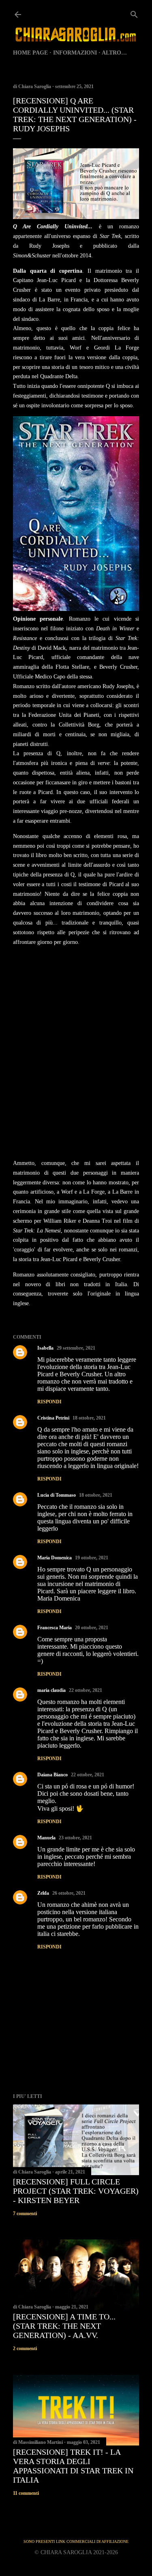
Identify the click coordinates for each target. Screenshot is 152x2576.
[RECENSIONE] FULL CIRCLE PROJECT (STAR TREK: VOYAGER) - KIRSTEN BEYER (76, 2191)
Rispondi (49, 1402)
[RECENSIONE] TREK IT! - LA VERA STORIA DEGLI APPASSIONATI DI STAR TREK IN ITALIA (73, 2466)
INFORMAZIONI (75, 53)
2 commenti (25, 2349)
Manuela (46, 1838)
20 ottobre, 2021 (92, 1628)
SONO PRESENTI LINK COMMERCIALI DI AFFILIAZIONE (76, 2541)
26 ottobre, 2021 (69, 1893)
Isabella (45, 1348)
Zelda (43, 1893)
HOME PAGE (30, 53)
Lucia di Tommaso (57, 1495)
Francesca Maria (55, 1628)
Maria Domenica (55, 1558)
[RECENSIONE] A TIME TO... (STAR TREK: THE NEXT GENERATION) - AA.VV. (64, 2326)
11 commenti (26, 2493)
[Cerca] (134, 13)
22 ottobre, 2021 (86, 1690)
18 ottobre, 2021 (89, 1418)
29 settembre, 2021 (76, 1348)
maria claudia (51, 1690)
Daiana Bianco (52, 1775)
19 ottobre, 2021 (92, 1558)
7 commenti (25, 2214)
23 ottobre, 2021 (75, 1838)
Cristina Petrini (53, 1418)
